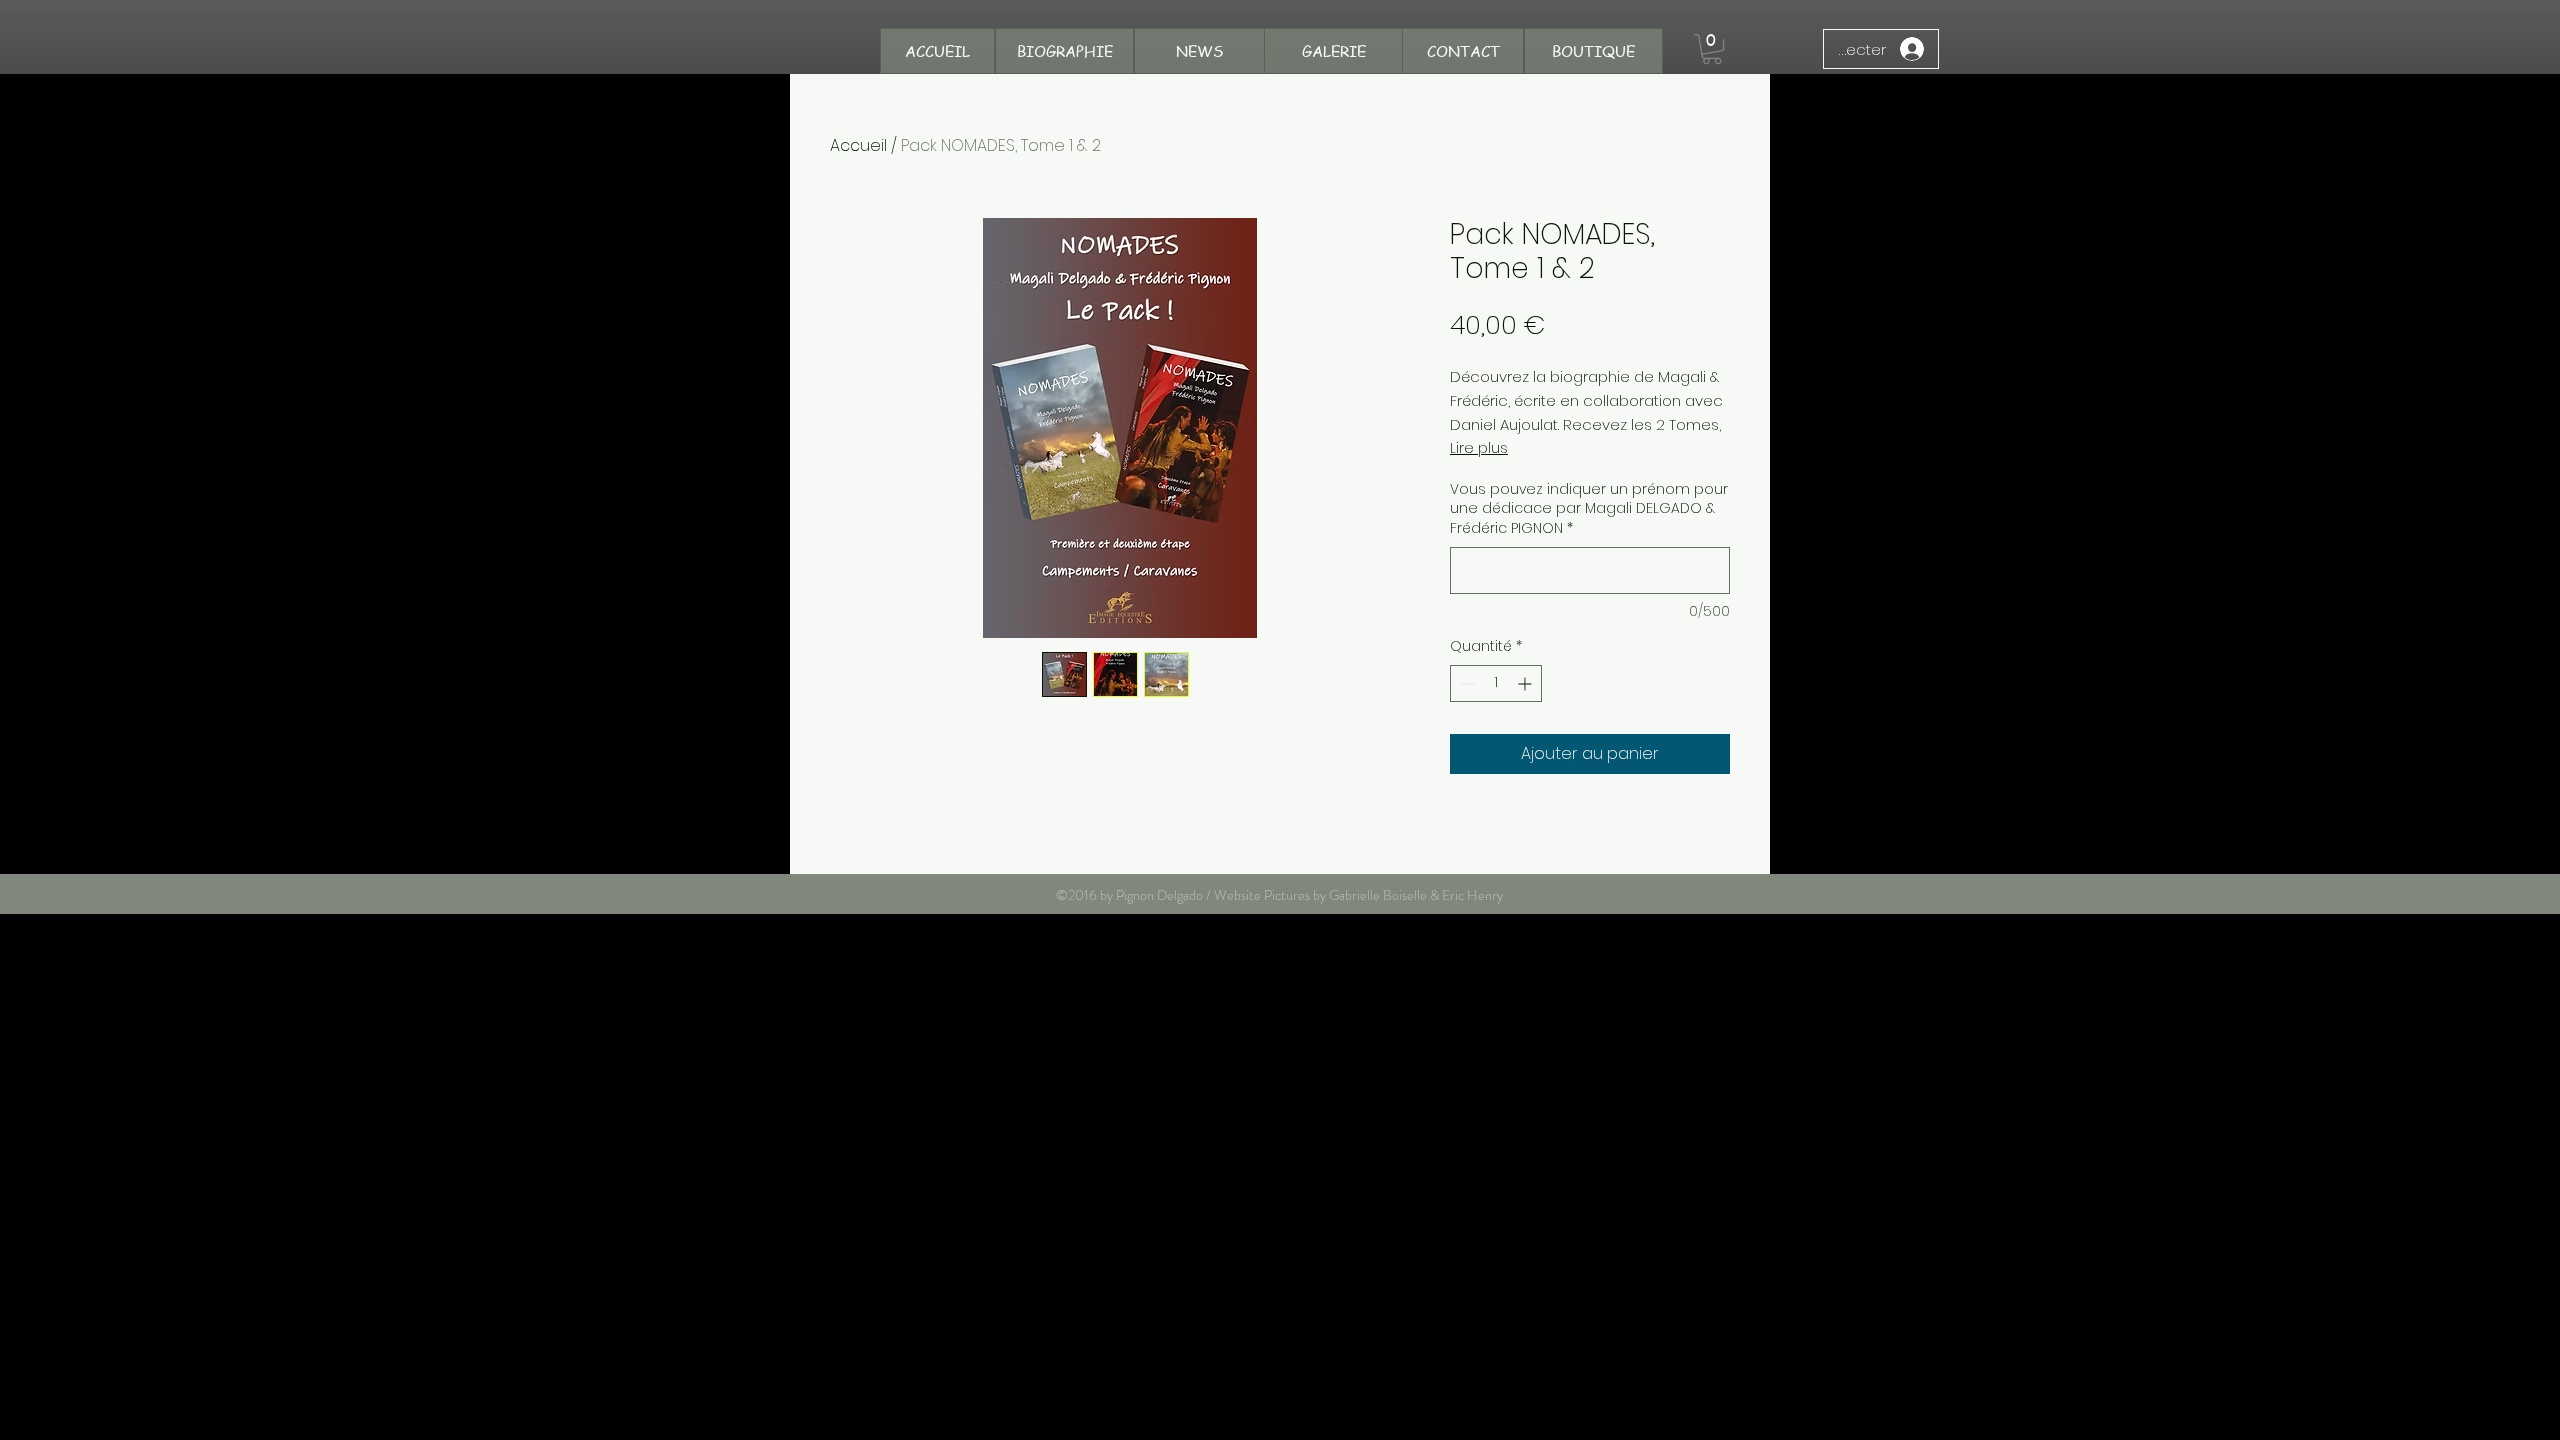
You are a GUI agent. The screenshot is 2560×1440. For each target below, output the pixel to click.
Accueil (858, 145)
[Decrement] (1465, 683)
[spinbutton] (1496, 683)
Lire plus (1479, 448)
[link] (1712, 49)
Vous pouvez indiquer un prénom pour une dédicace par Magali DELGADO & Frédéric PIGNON (1589, 509)
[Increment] (1526, 683)
